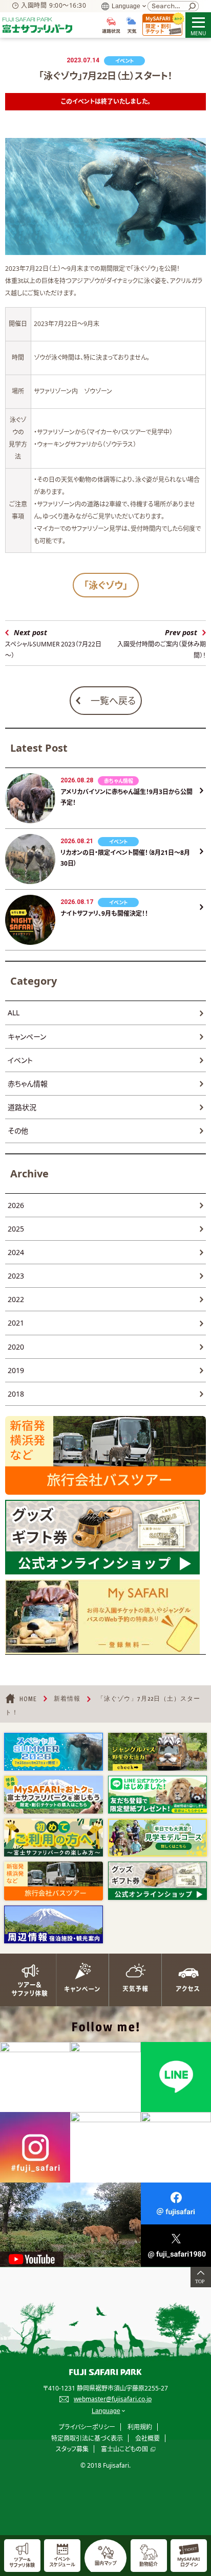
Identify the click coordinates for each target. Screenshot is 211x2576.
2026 (16, 1205)
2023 (16, 1276)
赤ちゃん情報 (28, 1084)
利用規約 (140, 2427)
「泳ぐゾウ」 (106, 585)
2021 (16, 1323)
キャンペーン (27, 1037)
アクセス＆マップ (185, 1980)
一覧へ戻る (113, 701)
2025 (16, 1229)
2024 (16, 1252)
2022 (16, 1299)
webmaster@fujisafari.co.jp (113, 2399)
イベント (20, 1060)
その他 (18, 1131)
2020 (16, 1347)
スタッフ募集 (72, 2449)
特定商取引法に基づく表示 (87, 2438)
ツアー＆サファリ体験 (26, 1980)
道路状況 (22, 1107)
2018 (16, 1394)
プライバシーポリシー (87, 2427)
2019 (16, 1370)
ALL (14, 1013)
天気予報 (132, 1980)
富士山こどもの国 (124, 2449)
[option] (54, 1752)
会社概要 (147, 2438)
